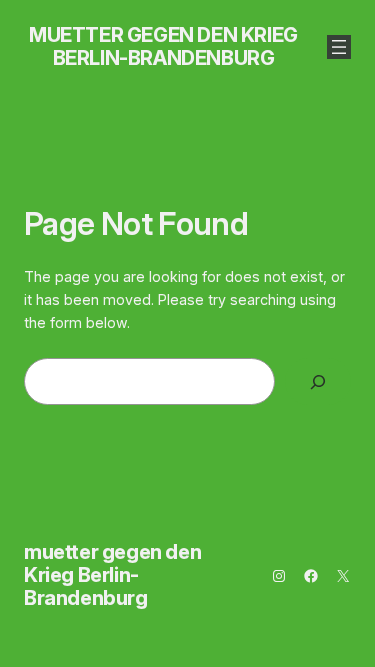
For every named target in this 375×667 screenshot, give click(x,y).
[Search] (318, 381)
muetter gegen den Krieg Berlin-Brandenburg (163, 46)
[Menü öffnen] (339, 47)
